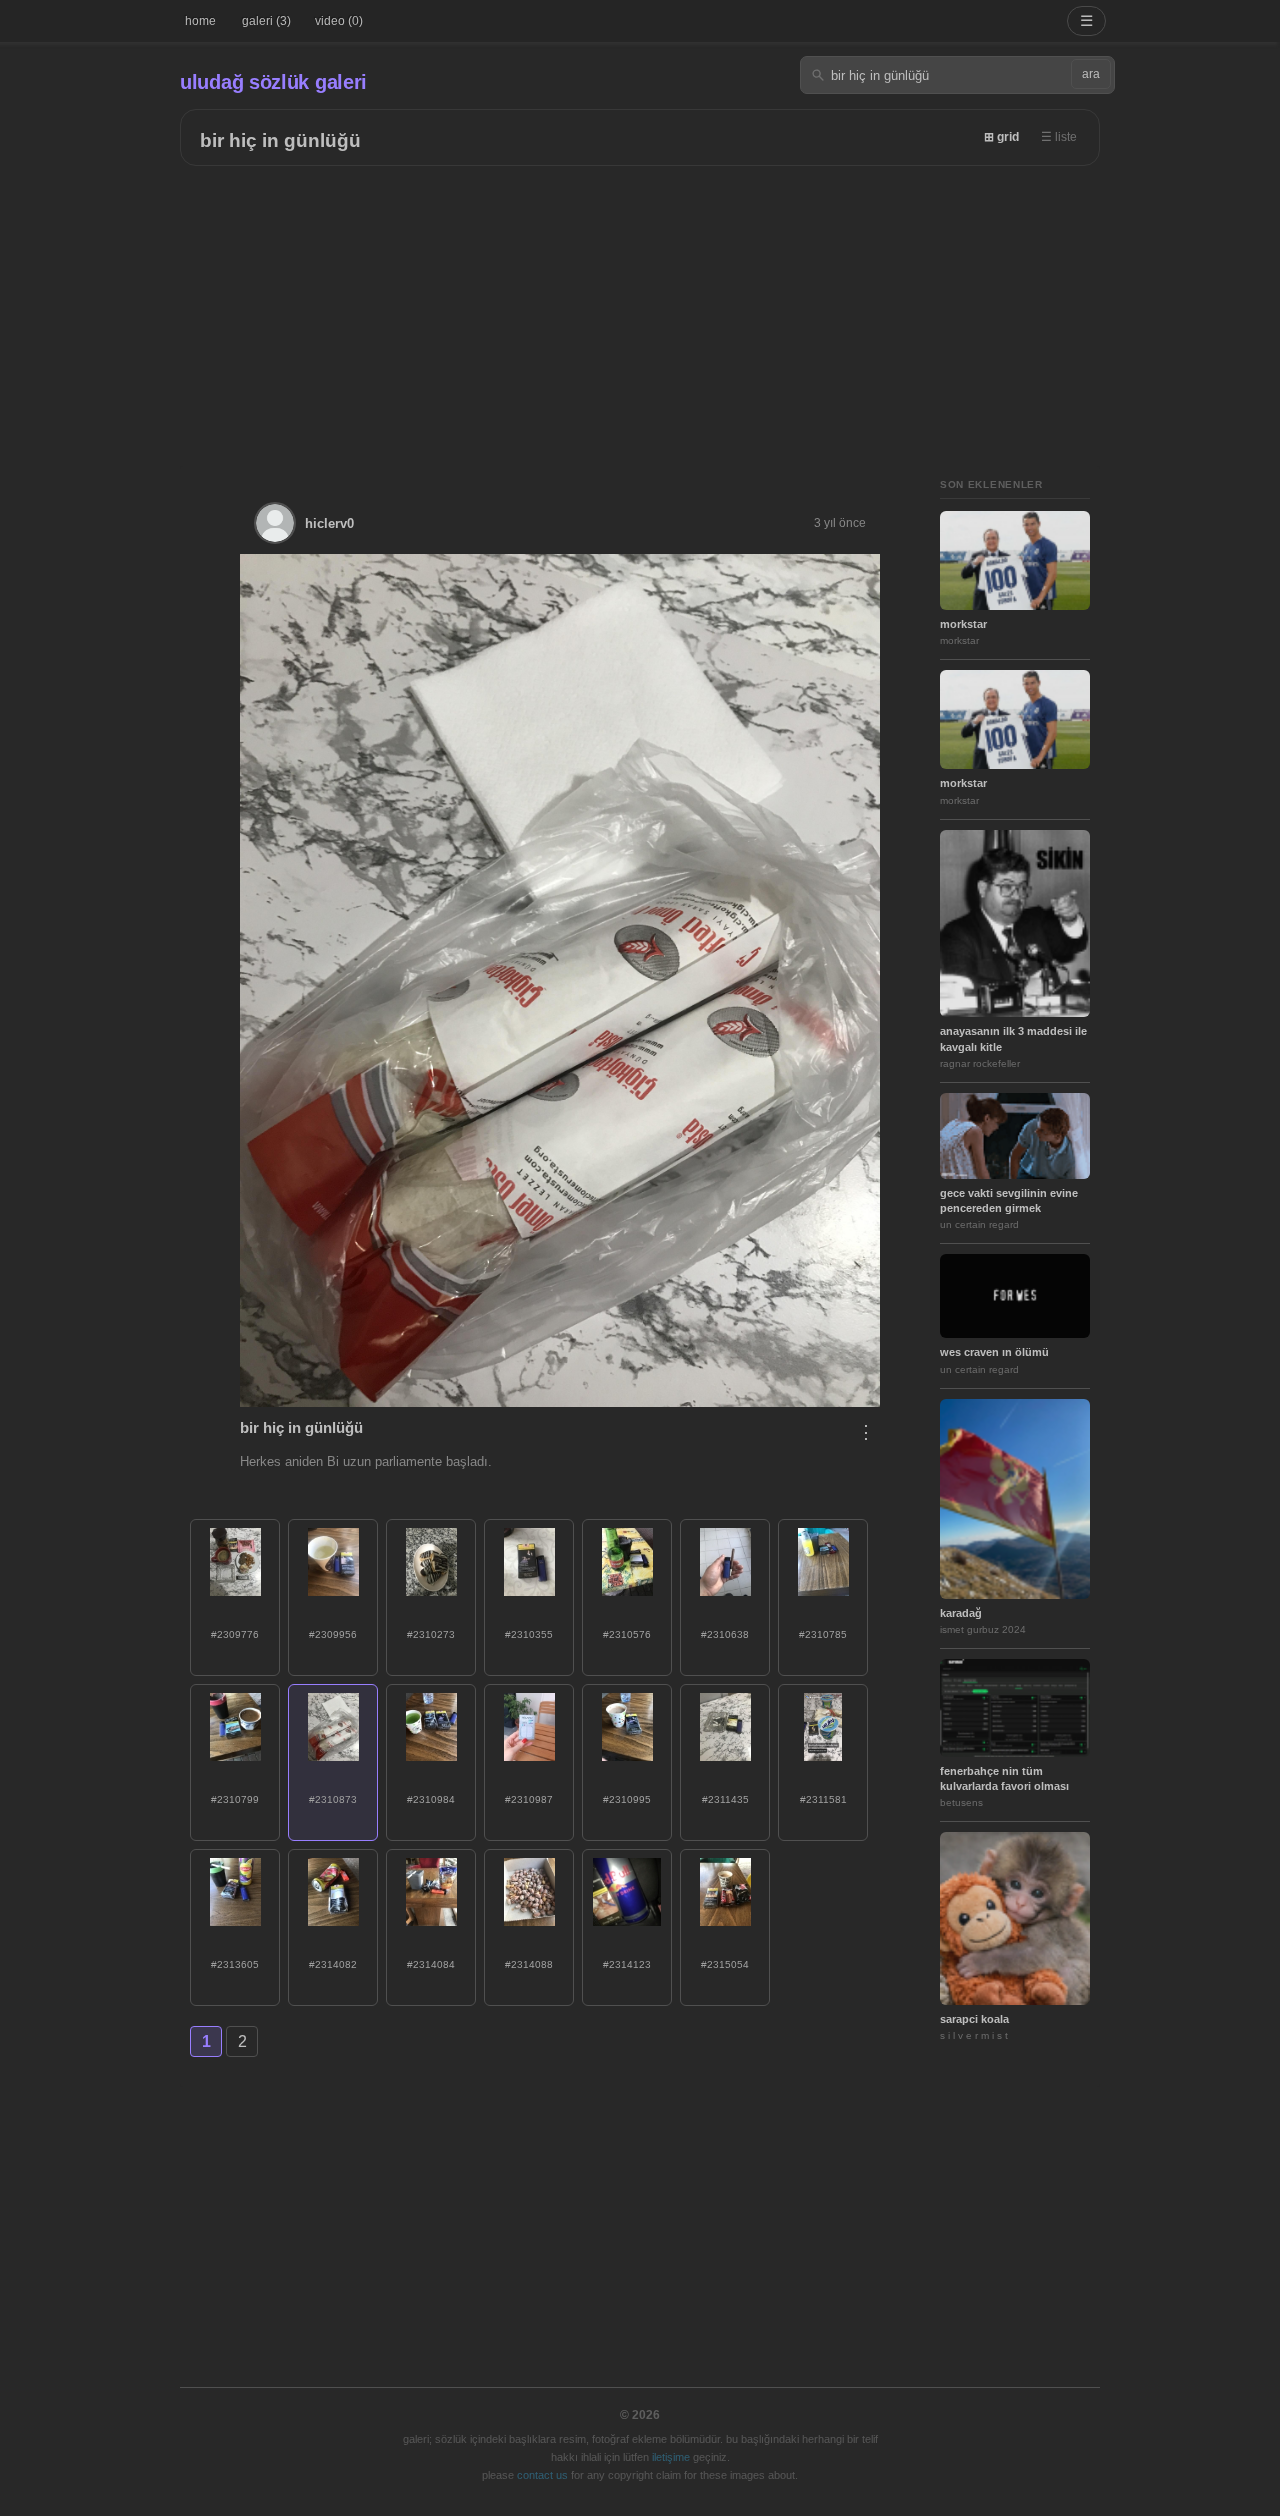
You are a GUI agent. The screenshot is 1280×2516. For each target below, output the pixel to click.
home (200, 21)
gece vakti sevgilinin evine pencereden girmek (1009, 1200)
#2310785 (823, 1634)
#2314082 (333, 1964)
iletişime (671, 2457)
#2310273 (431, 1634)
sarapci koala (974, 2019)
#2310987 (529, 1799)
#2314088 (529, 1964)
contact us (542, 2475)
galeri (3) (266, 21)
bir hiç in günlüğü (280, 140)
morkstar (963, 624)
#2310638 (725, 1634)
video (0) (339, 21)
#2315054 (725, 1964)
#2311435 (725, 1799)
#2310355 (529, 1634)
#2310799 (235, 1799)
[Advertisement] (640, 316)
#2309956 (333, 1634)
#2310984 (431, 1799)
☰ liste (1059, 137)
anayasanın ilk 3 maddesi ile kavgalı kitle (1013, 1038)
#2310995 (627, 1799)
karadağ (961, 1613)
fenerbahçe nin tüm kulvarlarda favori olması (1004, 1778)
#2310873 (333, 1799)
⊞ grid (1001, 137)
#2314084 (431, 1964)
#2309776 (235, 1634)
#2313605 (235, 1964)
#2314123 (627, 1964)
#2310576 (627, 1634)
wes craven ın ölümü (994, 1352)
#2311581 (823, 1799)
